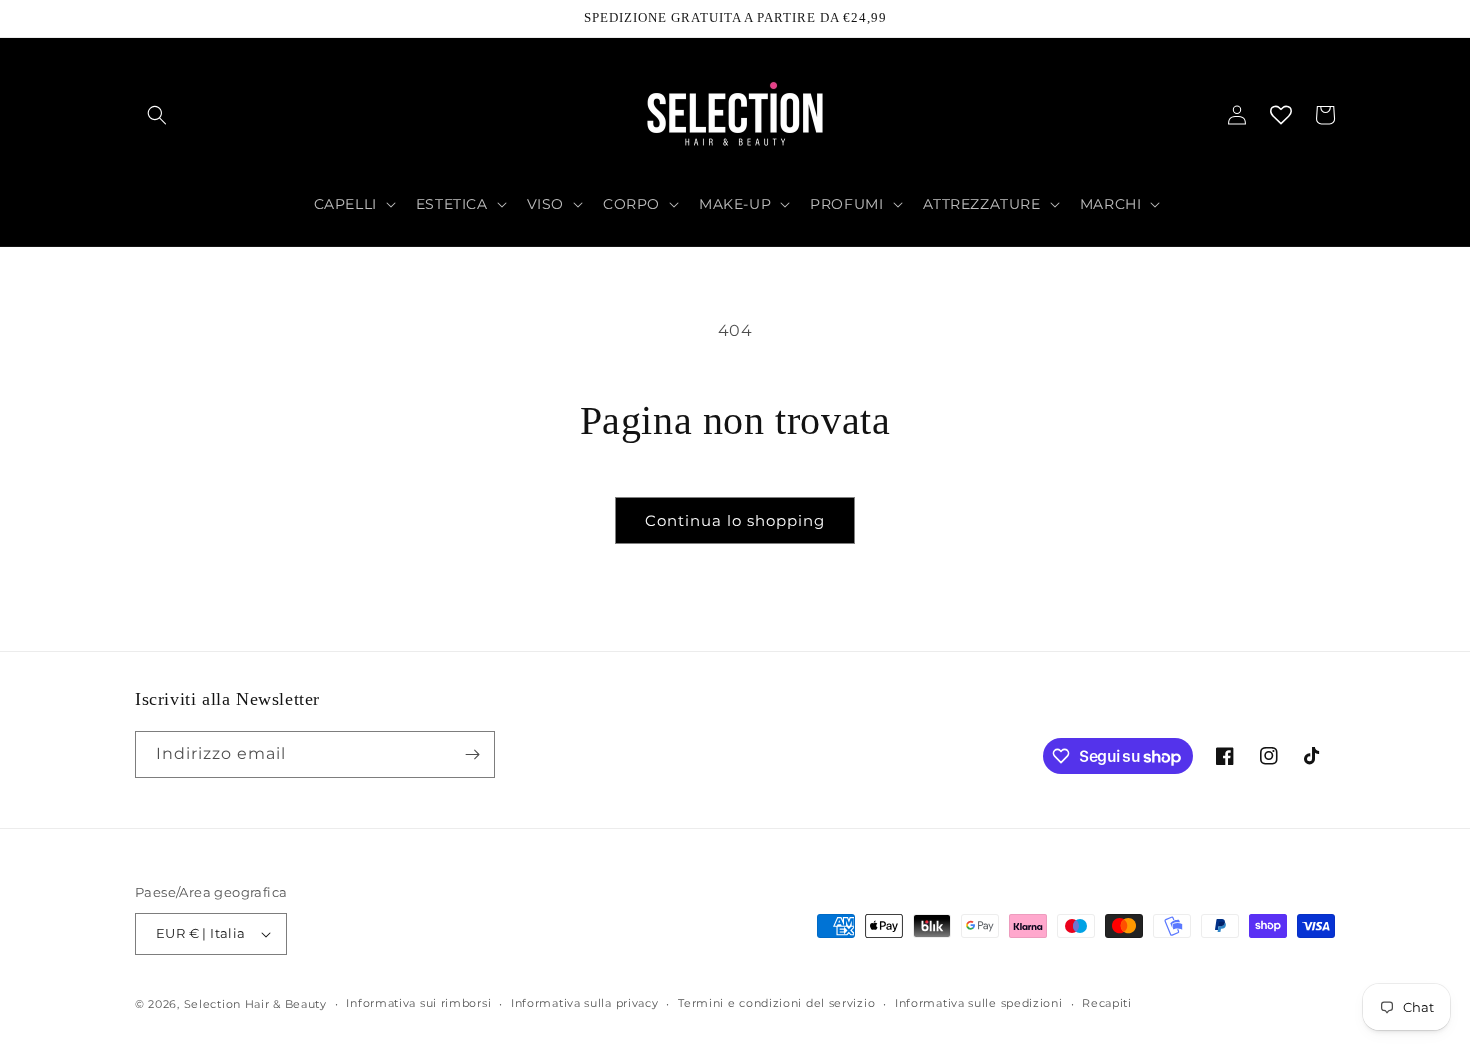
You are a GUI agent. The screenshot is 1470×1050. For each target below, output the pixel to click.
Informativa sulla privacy (585, 1003)
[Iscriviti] (472, 754)
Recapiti (1107, 1003)
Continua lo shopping (735, 520)
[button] (157, 115)
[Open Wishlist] (1281, 115)
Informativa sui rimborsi (418, 1003)
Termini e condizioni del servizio (776, 1003)
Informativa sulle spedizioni (979, 1003)
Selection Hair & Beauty (255, 1004)
